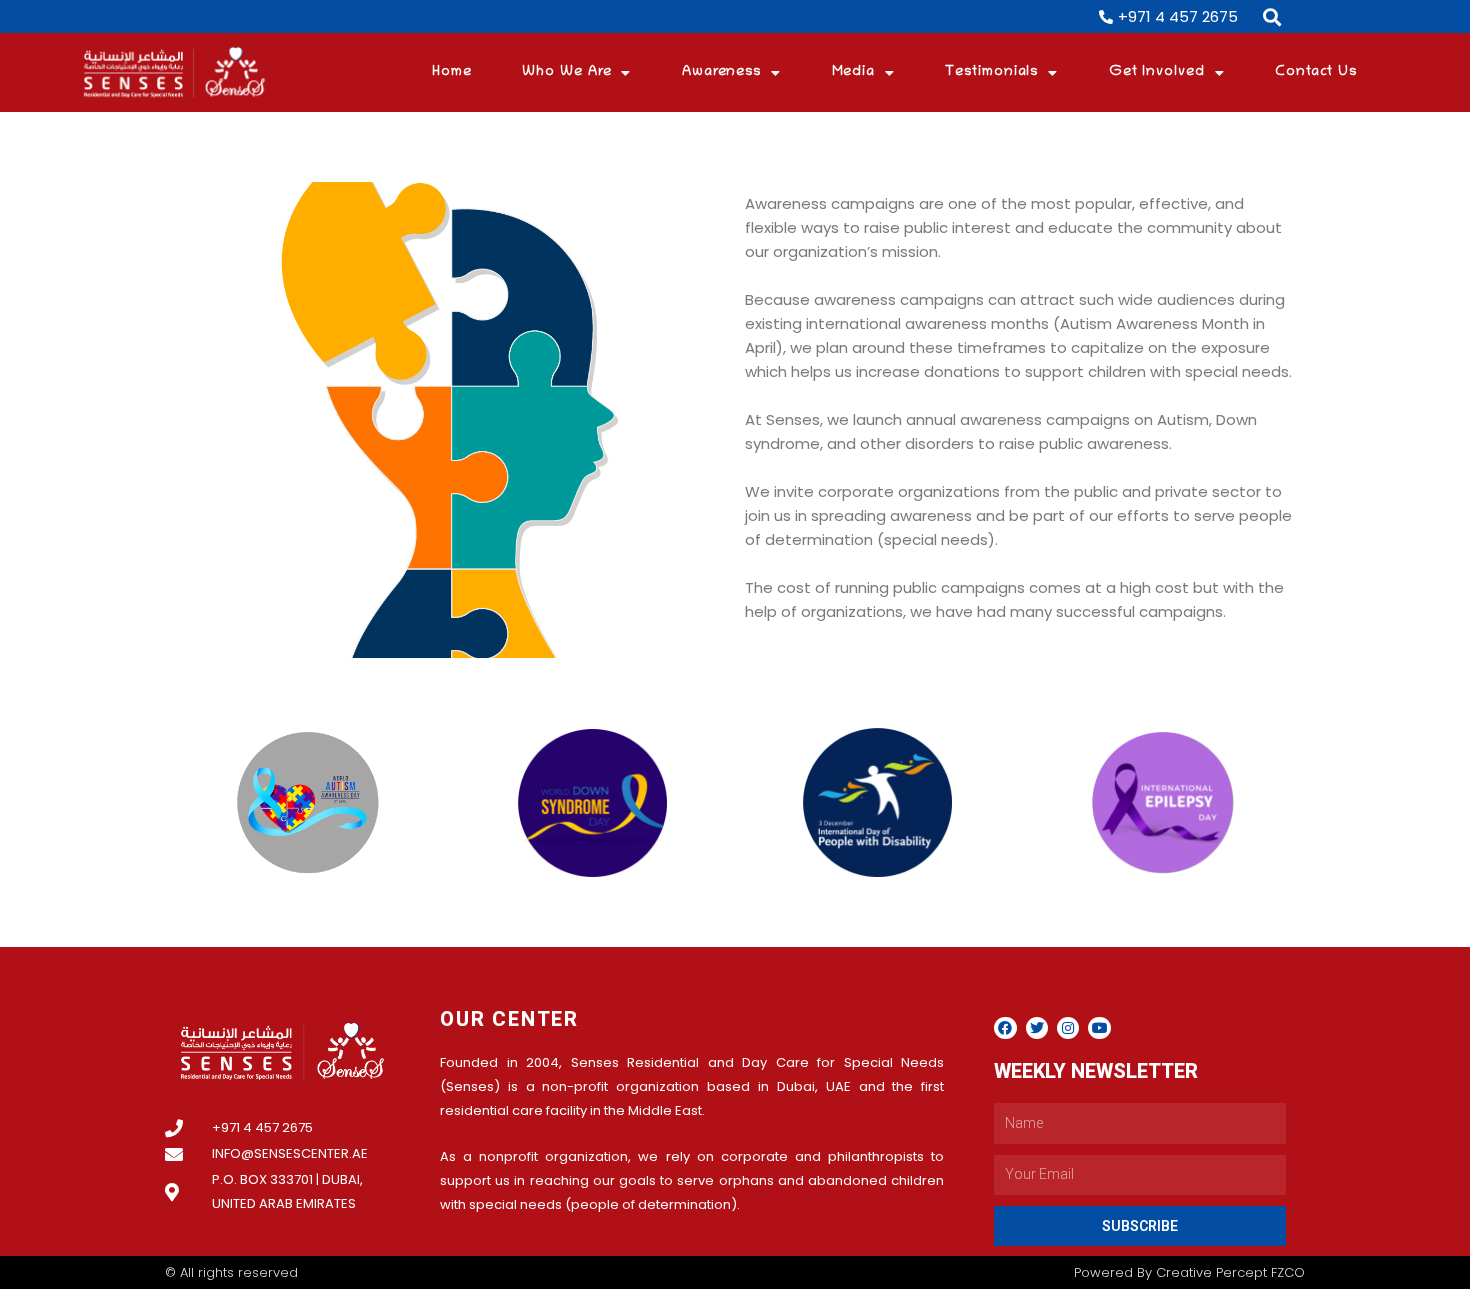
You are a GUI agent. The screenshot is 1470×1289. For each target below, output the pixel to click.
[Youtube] (1099, 1028)
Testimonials (991, 72)
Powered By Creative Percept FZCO (1189, 1272)
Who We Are (566, 72)
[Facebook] (1005, 1028)
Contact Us (1316, 72)
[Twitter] (1037, 1028)
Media (854, 72)
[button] (1272, 16)
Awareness (721, 72)
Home (452, 72)
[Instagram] (1068, 1028)
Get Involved (1157, 72)
